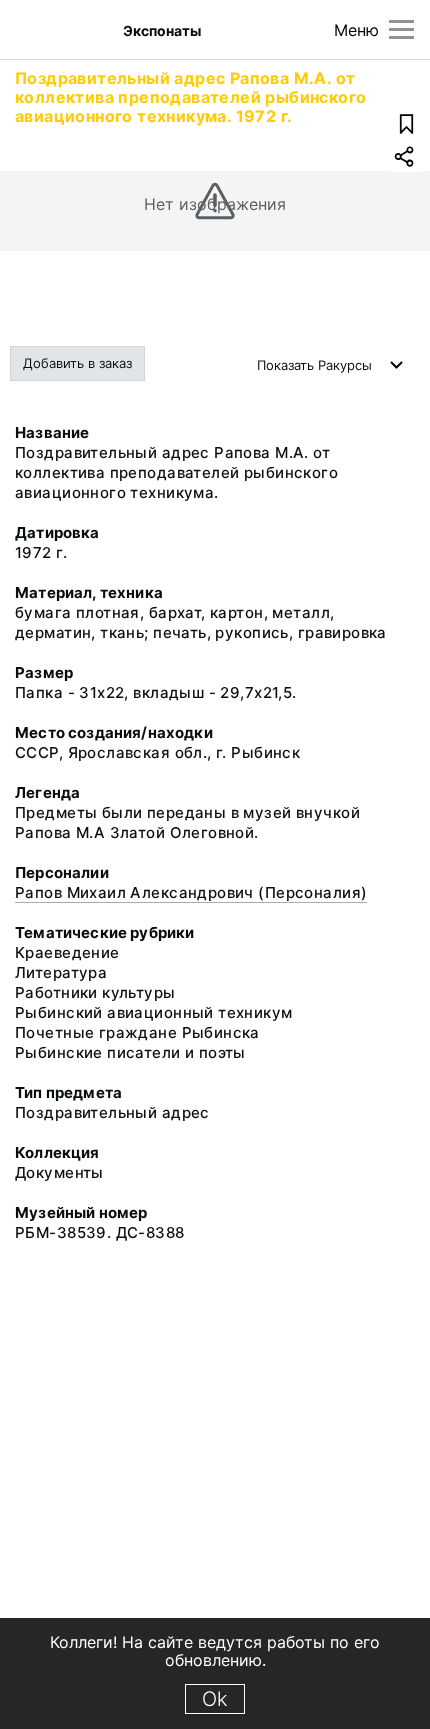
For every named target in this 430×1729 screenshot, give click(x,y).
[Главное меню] (401, 29)
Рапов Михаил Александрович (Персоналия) (191, 892)
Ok (215, 1699)
